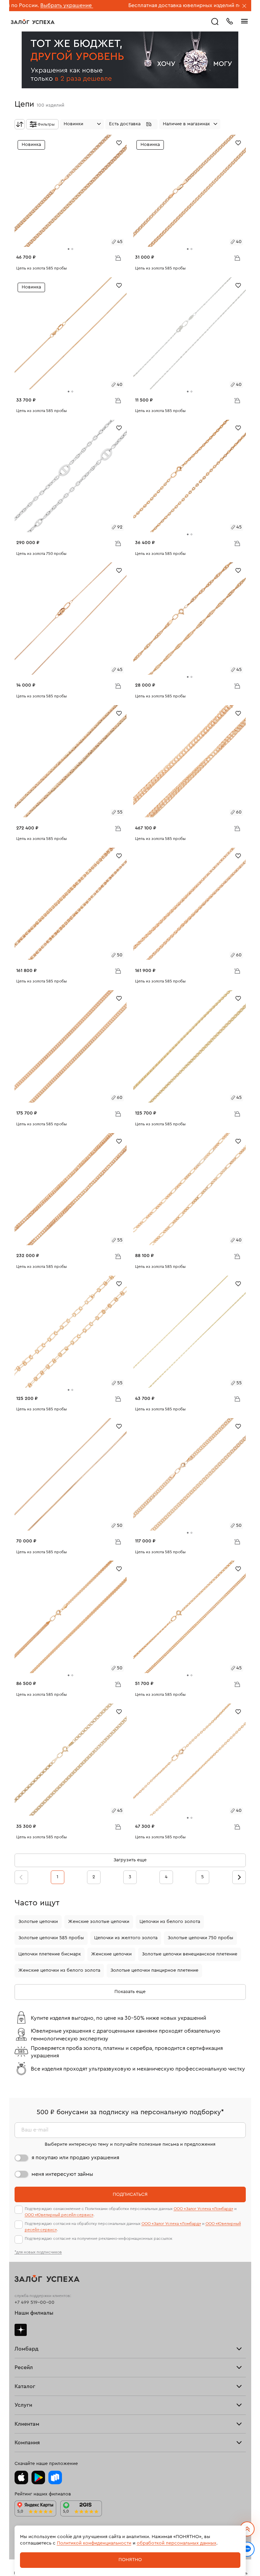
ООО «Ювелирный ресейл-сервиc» (59, 2215)
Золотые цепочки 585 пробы (51, 1938)
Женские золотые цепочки (99, 1922)
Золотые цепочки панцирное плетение (154, 1970)
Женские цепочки (111, 1954)
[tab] (69, 249)
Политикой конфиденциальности (94, 2543)
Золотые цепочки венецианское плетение (190, 1954)
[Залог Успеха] (33, 22)
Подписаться (130, 2194)
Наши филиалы (34, 2313)
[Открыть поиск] (215, 22)
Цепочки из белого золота (170, 1922)
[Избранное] (119, 142)
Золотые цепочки (38, 1922)
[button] (132, 124)
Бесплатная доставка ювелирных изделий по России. (144, 5)
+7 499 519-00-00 (35, 2302)
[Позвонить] (230, 21)
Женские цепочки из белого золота (59, 1970)
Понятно (130, 2560)
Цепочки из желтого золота (126, 1938)
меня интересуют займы (62, 2174)
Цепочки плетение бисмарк (50, 1954)
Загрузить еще (130, 1860)
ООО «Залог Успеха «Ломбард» (203, 2209)
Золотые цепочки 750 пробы (200, 1938)
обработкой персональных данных (177, 2543)
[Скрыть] (244, 6)
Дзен (21, 2330)
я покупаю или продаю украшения (75, 2158)
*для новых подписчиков (38, 2252)
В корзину (118, 258)
